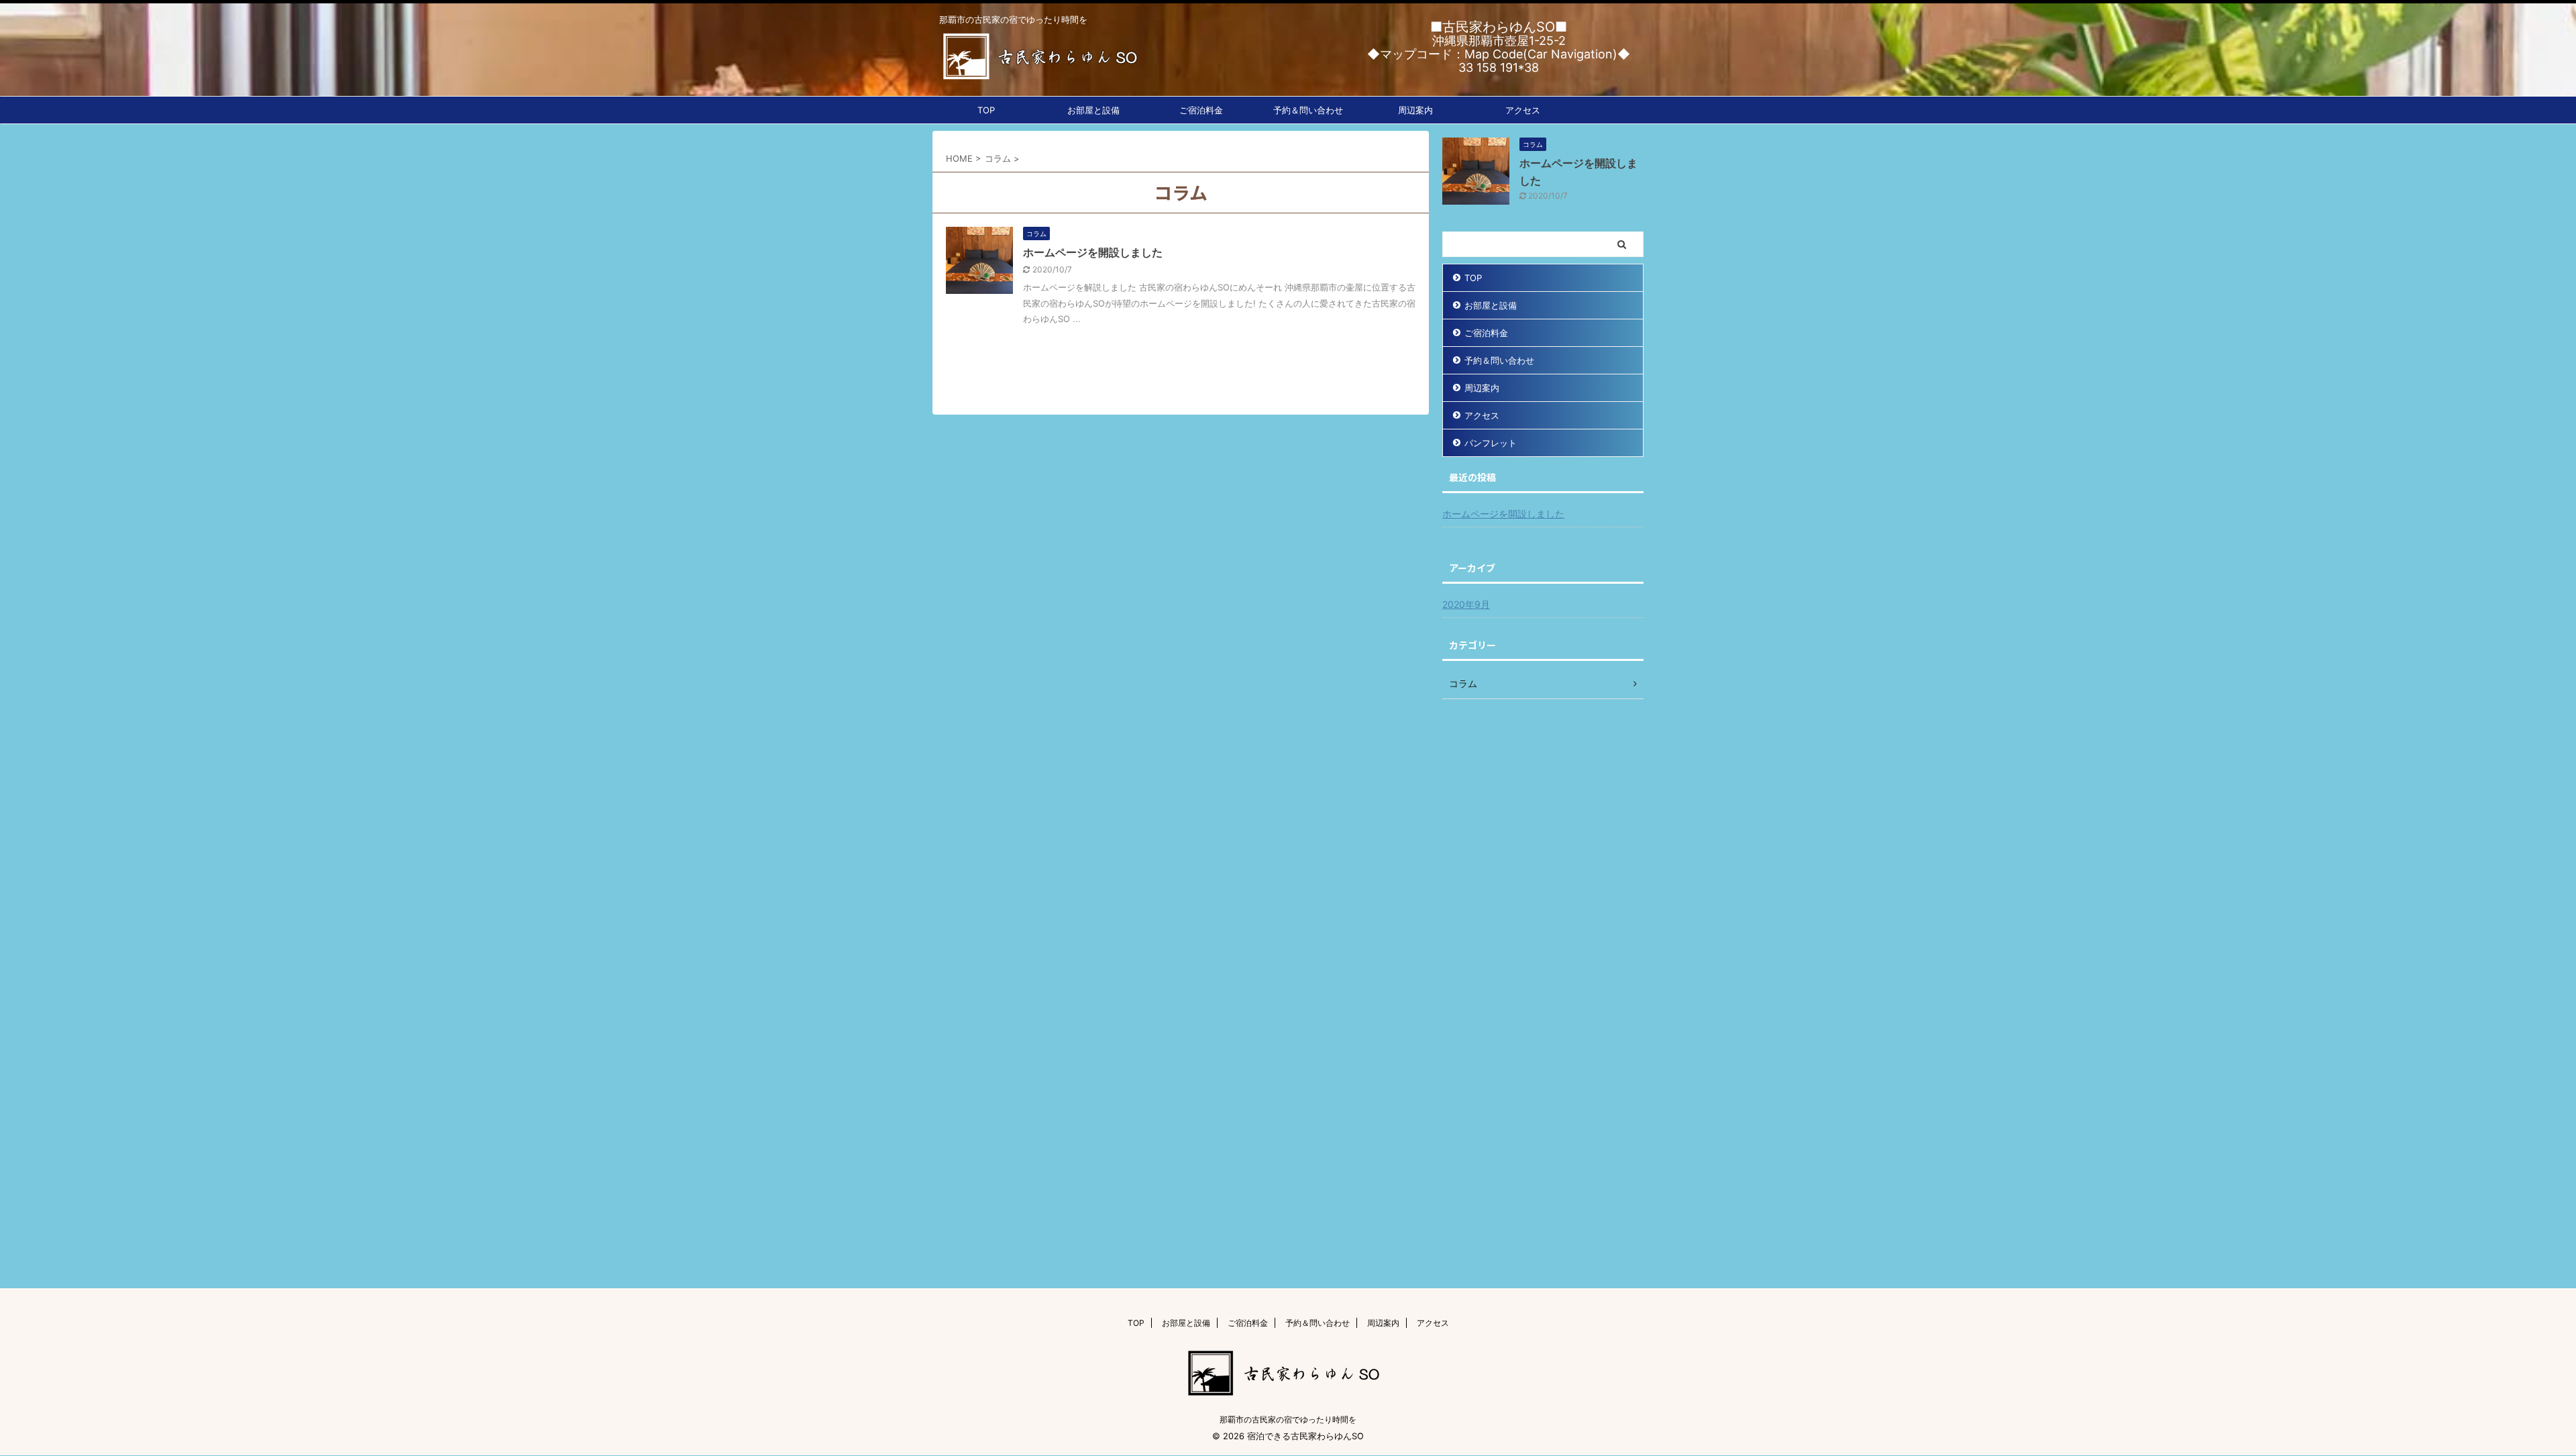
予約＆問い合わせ (1308, 110)
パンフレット (1491, 443)
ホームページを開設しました (1093, 252)
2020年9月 (1466, 604)
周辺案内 (1415, 110)
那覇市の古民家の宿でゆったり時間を (1288, 1419)
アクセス (1523, 110)
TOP (986, 110)
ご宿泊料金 (1201, 110)
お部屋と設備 (1093, 110)
